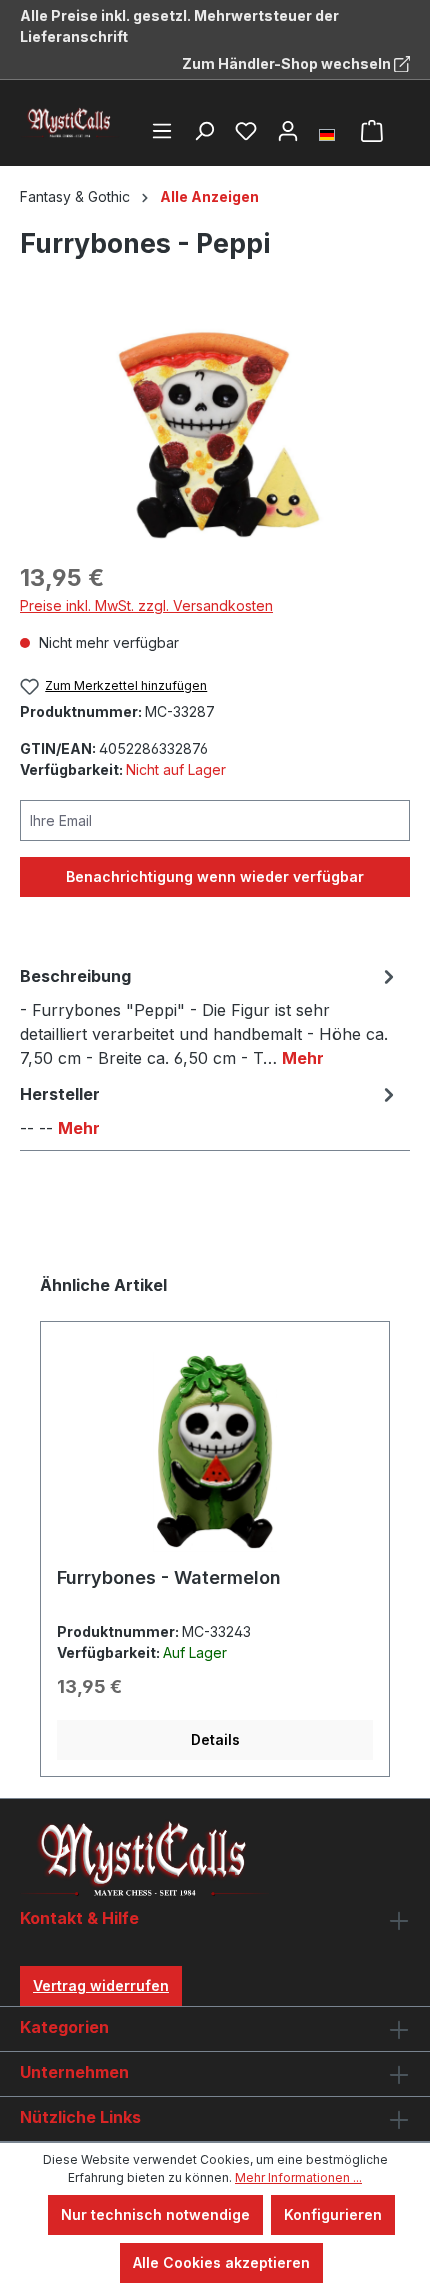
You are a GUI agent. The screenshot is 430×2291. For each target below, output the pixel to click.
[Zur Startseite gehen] (70, 123)
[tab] (210, 1016)
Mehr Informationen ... (298, 2177)
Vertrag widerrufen (101, 1985)
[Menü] (162, 131)
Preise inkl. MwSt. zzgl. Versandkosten (146, 605)
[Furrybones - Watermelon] (215, 1452)
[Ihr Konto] (288, 131)
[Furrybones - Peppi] (214, 431)
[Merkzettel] (246, 131)
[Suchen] (204, 131)
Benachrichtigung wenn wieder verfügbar (215, 876)
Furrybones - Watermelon (169, 1577)
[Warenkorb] (372, 131)
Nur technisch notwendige (155, 2214)
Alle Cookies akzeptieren (221, 2262)
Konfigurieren (333, 2214)
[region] (215, 431)
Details (215, 1739)
